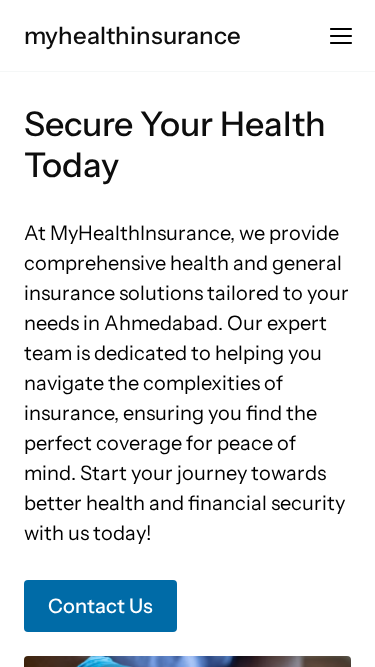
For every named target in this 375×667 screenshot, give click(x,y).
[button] (341, 36)
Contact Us (100, 606)
